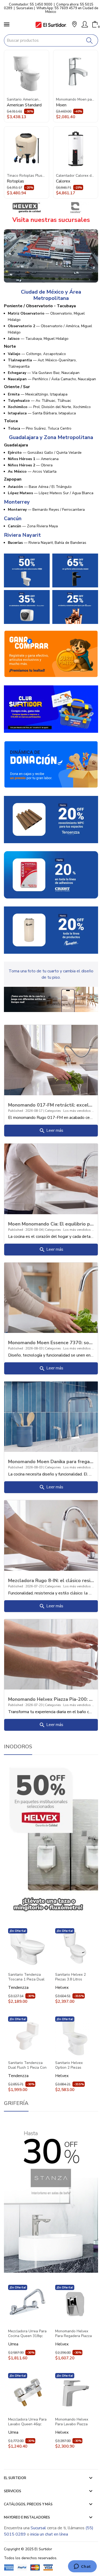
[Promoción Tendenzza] (51, 819)
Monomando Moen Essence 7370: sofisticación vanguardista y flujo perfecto (51, 1342)
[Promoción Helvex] (27, 570)
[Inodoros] (51, 1839)
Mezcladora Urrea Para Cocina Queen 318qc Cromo (27, 2334)
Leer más (51, 1131)
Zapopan (13, 479)
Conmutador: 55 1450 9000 (31, 4)
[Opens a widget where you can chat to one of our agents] (82, 2567)
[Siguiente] (92, 124)
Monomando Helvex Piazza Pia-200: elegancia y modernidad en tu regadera (51, 1699)
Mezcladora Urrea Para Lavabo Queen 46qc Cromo (27, 2422)
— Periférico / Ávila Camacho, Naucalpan (52, 379)
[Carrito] (95, 24)
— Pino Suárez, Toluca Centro (40, 428)
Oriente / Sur (17, 387)
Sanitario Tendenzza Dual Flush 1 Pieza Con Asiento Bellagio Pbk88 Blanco (27, 2065)
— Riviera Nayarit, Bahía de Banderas (47, 543)
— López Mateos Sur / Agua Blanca (51, 493)
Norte (10, 346)
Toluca (11, 421)
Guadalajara (16, 445)
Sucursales (25, 8)
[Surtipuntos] (51, 654)
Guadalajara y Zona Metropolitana (51, 437)
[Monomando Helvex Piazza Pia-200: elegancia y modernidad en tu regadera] (51, 1654)
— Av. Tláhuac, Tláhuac (39, 401)
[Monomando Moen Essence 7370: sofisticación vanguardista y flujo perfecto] (51, 1297)
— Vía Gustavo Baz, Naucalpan (44, 373)
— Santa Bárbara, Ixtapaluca (42, 413)
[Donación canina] (51, 764)
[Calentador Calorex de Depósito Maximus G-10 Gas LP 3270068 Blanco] (76, 149)
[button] (74, 25)
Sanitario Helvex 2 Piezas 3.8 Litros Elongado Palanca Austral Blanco (70, 1977)
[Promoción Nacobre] (75, 607)
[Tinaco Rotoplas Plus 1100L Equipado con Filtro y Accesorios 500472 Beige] (27, 149)
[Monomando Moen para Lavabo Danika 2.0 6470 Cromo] (76, 73)
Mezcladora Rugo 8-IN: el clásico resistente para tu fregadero (51, 1580)
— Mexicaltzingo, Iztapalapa (38, 394)
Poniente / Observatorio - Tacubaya (40, 306)
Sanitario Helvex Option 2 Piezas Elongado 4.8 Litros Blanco (71, 2065)
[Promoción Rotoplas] (51, 930)
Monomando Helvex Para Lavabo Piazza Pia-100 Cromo (72, 2422)
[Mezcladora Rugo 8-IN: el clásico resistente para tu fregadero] (51, 1535)
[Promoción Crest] (51, 875)
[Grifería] (51, 2196)
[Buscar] (90, 40)
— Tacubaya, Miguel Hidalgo (38, 339)
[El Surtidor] (51, 25)
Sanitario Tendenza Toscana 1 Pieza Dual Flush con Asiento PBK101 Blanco (26, 1977)
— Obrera (30, 465)
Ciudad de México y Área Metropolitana (51, 295)
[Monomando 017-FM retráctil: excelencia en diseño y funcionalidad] (51, 1060)
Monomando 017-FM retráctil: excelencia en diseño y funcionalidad (51, 1105)
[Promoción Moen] (75, 570)
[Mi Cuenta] (85, 24)
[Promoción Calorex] (27, 607)
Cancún (13, 519)
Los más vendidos (77, 1111)
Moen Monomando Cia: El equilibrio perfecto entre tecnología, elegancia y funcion (51, 1224)
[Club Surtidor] (51, 709)
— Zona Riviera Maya (33, 526)
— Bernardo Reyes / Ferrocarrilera (46, 510)
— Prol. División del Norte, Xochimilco (49, 407)
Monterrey (17, 502)
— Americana (33, 459)
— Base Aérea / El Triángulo (40, 487)
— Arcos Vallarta (32, 471)
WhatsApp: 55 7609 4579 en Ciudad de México (67, 10)
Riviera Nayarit (22, 535)
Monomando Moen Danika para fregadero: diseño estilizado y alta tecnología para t (51, 1461)
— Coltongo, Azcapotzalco (37, 354)
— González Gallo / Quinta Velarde (45, 453)
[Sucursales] (51, 255)
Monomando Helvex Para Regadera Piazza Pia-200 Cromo (73, 2334)
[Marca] (27, 208)
